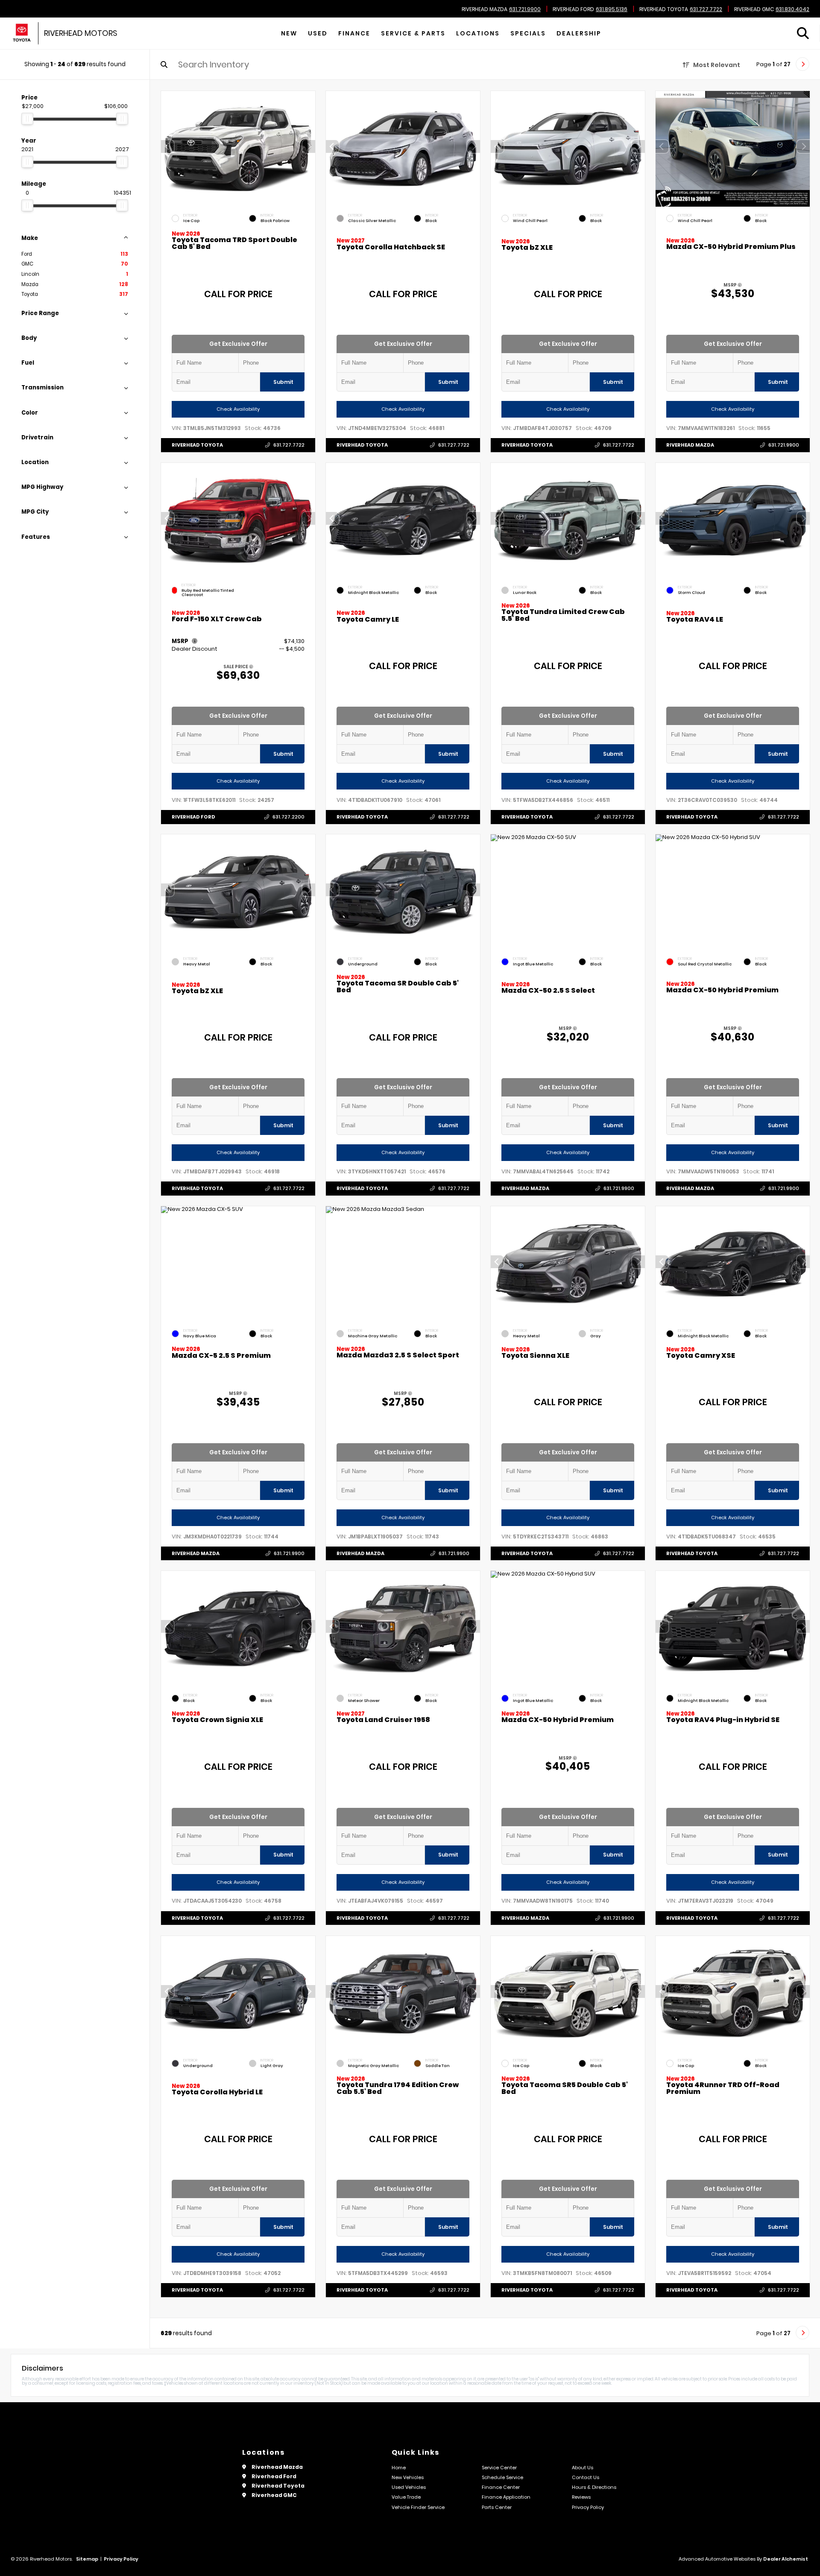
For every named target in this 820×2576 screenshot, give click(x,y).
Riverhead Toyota (664, 9)
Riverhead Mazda (485, 9)
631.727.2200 (288, 817)
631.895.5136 (612, 9)
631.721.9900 (525, 9)
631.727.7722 (706, 9)
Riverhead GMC (754, 9)
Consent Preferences (68, 2570)
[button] (309, 146)
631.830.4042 (792, 9)
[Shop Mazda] (22, 34)
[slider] (27, 119)
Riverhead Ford (573, 9)
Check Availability (238, 409)
